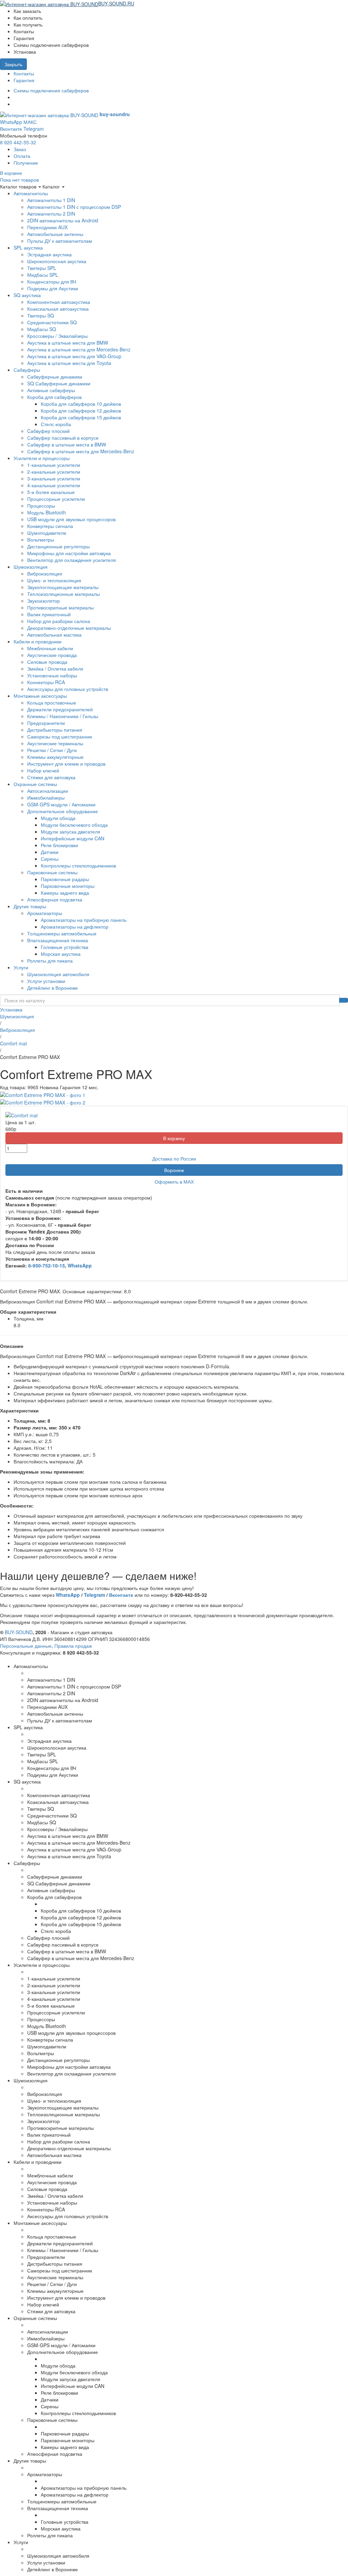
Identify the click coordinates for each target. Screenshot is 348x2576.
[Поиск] (344, 1000)
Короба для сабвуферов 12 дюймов (81, 410)
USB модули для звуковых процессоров (71, 519)
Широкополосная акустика (57, 261)
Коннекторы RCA (46, 682)
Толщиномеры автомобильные (62, 933)
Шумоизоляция (31, 567)
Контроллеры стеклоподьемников (78, 865)
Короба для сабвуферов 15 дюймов (81, 417)
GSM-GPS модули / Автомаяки (61, 804)
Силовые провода (47, 662)
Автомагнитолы (31, 193)
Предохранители (46, 723)
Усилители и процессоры (42, 458)
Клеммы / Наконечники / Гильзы (63, 716)
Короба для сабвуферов (54, 397)
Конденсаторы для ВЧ (52, 281)
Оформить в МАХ (174, 1182)
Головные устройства (65, 947)
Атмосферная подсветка (55, 899)
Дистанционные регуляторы (58, 546)
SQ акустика (27, 295)
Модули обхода (58, 818)
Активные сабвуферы (51, 390)
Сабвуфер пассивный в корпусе (63, 438)
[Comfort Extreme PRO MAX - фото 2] (43, 1102)
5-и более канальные (51, 492)
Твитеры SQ (41, 315)
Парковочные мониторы (68, 886)
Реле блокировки (59, 845)
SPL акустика (28, 248)
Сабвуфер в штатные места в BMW (67, 444)
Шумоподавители (47, 533)
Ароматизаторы (45, 913)
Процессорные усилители (56, 499)
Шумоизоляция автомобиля (58, 974)
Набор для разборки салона (59, 621)
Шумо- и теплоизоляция (54, 580)
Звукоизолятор (43, 601)
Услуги (21, 967)
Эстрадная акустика (49, 254)
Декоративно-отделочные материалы (69, 628)
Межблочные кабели (50, 648)
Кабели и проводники (38, 641)
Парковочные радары (65, 879)
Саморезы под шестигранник (60, 736)
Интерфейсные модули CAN (73, 838)
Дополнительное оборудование (63, 811)
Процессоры (41, 506)
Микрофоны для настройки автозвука (69, 553)
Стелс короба (56, 424)
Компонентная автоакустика (59, 302)
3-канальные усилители (54, 478)
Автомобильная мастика (54, 635)
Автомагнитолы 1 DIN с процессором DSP (74, 207)
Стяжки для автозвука (51, 777)
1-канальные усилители (54, 465)
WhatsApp (11, 122)
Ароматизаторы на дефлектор (75, 927)
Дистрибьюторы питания (55, 730)
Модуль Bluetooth (47, 512)
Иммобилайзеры (46, 798)
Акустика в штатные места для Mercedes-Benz (79, 349)
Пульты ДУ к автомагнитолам (60, 241)
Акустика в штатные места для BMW (68, 343)
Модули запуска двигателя (71, 832)
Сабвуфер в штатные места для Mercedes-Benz (81, 451)
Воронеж (174, 1170)
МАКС (30, 122)
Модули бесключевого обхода (74, 825)
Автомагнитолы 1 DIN (51, 200)
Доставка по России (174, 1158)
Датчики (50, 852)
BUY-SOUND (19, 1632)
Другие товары (30, 906)
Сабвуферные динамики (55, 377)
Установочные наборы (52, 675)
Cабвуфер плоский (48, 431)
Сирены (50, 859)
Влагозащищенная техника (58, 940)
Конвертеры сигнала (50, 526)
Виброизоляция (45, 573)
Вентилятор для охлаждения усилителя (72, 560)
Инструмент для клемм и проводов (66, 764)
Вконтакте (11, 129)
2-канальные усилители (54, 472)
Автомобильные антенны (55, 234)
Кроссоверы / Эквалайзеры (57, 336)
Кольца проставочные (52, 702)
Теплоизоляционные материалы (64, 594)
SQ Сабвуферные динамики (59, 383)
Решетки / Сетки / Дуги (52, 750)
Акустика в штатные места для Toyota (69, 363)
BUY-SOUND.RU (116, 3)
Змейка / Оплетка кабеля (55, 669)
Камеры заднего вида (65, 893)
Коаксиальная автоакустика (58, 309)
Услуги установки (46, 981)
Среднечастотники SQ (52, 322)
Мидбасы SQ (42, 329)
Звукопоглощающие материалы (63, 587)
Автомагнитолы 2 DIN (51, 214)
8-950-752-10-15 (47, 1265)
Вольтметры (41, 540)
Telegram (34, 129)
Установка (11, 1009)
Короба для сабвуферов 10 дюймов (81, 404)
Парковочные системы (52, 872)
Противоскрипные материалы (60, 607)
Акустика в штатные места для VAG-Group (74, 356)
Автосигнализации (48, 791)
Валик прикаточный (49, 614)
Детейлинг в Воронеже (53, 988)
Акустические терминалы (55, 743)
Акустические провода (52, 655)
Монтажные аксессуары (40, 696)
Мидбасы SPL (43, 275)
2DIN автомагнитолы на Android (63, 220)
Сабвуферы (27, 370)
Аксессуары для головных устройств (68, 689)
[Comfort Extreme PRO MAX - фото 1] (43, 1094)
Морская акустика (61, 954)
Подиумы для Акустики (53, 288)
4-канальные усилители (54, 485)
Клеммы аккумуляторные (55, 757)
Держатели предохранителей (60, 709)
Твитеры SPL (42, 268)
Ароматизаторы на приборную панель (84, 920)
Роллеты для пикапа (50, 961)
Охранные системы (35, 784)
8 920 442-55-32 (18, 142)
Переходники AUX (47, 227)
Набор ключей (43, 770)
